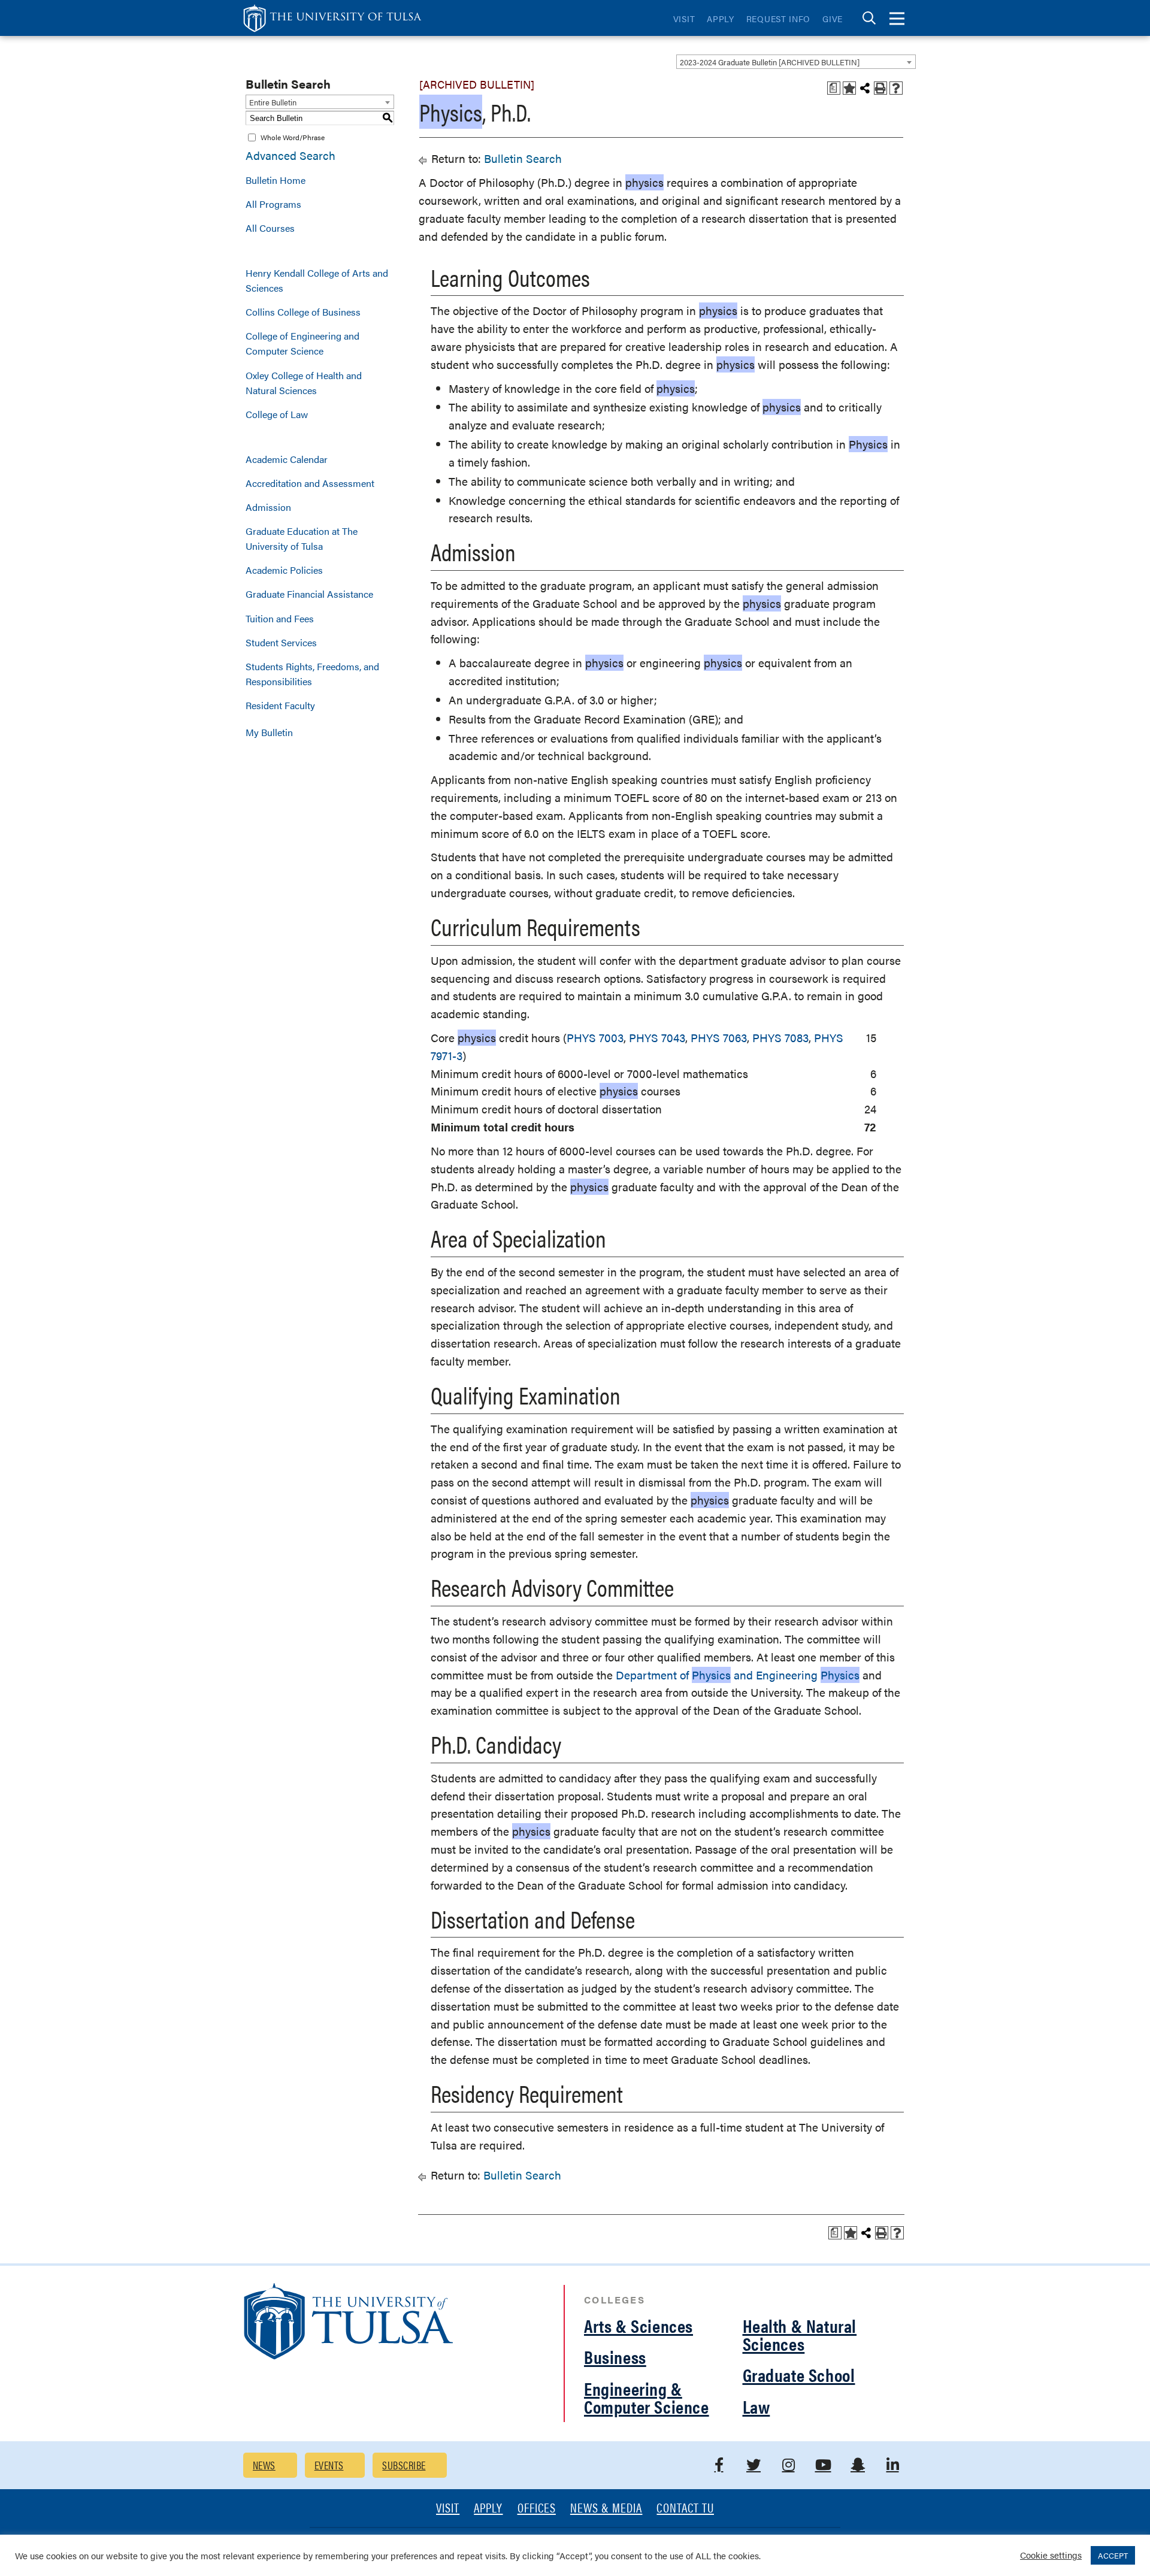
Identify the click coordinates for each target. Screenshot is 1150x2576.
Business (615, 2356)
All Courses (270, 228)
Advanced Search (290, 155)
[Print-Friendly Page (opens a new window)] (880, 88)
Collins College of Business (303, 312)
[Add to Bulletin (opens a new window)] (849, 88)
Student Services (281, 642)
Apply (721, 19)
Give (833, 19)
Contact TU (685, 2509)
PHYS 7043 (657, 1038)
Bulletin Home (276, 180)
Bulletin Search (523, 158)
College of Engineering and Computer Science (302, 343)
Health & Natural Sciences (800, 2334)
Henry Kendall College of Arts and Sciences (317, 280)
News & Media (606, 2509)
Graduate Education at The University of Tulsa (302, 538)
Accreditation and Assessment (310, 483)
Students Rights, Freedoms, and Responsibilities (312, 674)
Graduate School (799, 2374)
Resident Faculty (280, 705)
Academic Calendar (287, 459)
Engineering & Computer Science (647, 2397)
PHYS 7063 (719, 1038)
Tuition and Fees (280, 618)
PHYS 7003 (595, 1038)
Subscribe (404, 2465)
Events (329, 2465)
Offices (537, 2509)
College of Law (277, 414)
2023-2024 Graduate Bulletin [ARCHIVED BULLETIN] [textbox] (770, 62)
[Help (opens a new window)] (896, 88)
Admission (268, 507)
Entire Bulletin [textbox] (273, 102)
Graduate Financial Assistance (309, 594)
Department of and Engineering (738, 1675)
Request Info (778, 19)
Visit (684, 19)
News (264, 2465)
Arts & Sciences (638, 2325)
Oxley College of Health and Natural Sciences (304, 383)
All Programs (273, 204)
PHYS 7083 (780, 1038)
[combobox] (796, 62)
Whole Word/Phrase (293, 137)
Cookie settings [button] (1051, 2555)
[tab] (869, 18)
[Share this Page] (865, 88)
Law (756, 2406)
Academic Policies (284, 570)
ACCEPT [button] (1113, 2555)
